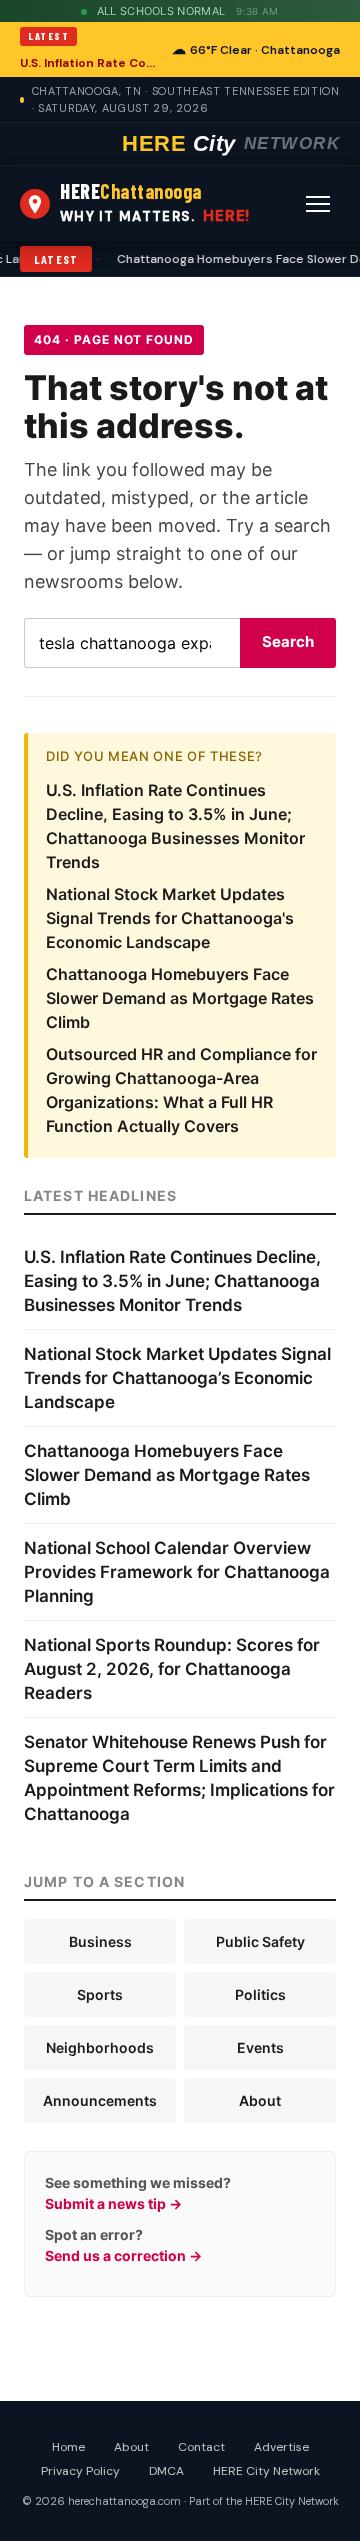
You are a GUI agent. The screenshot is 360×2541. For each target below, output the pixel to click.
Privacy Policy (80, 2471)
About (260, 2100)
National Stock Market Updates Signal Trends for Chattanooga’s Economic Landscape (177, 1378)
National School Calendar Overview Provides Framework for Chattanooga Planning (177, 1572)
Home (68, 2447)
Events (260, 2047)
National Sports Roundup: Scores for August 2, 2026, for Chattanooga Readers (172, 1669)
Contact (201, 2447)
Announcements (100, 2100)
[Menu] (318, 204)
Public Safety (260, 1941)
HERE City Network (266, 2471)
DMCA (166, 2471)
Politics (260, 1994)
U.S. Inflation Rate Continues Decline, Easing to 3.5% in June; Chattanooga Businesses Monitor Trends (90, 63)
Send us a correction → (123, 2255)
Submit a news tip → (113, 2203)
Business (100, 1941)
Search (288, 641)
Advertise (281, 2447)
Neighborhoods (100, 2047)
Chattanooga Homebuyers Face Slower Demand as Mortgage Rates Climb (180, 998)
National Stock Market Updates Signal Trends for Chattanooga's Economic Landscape (170, 918)
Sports (100, 1994)
